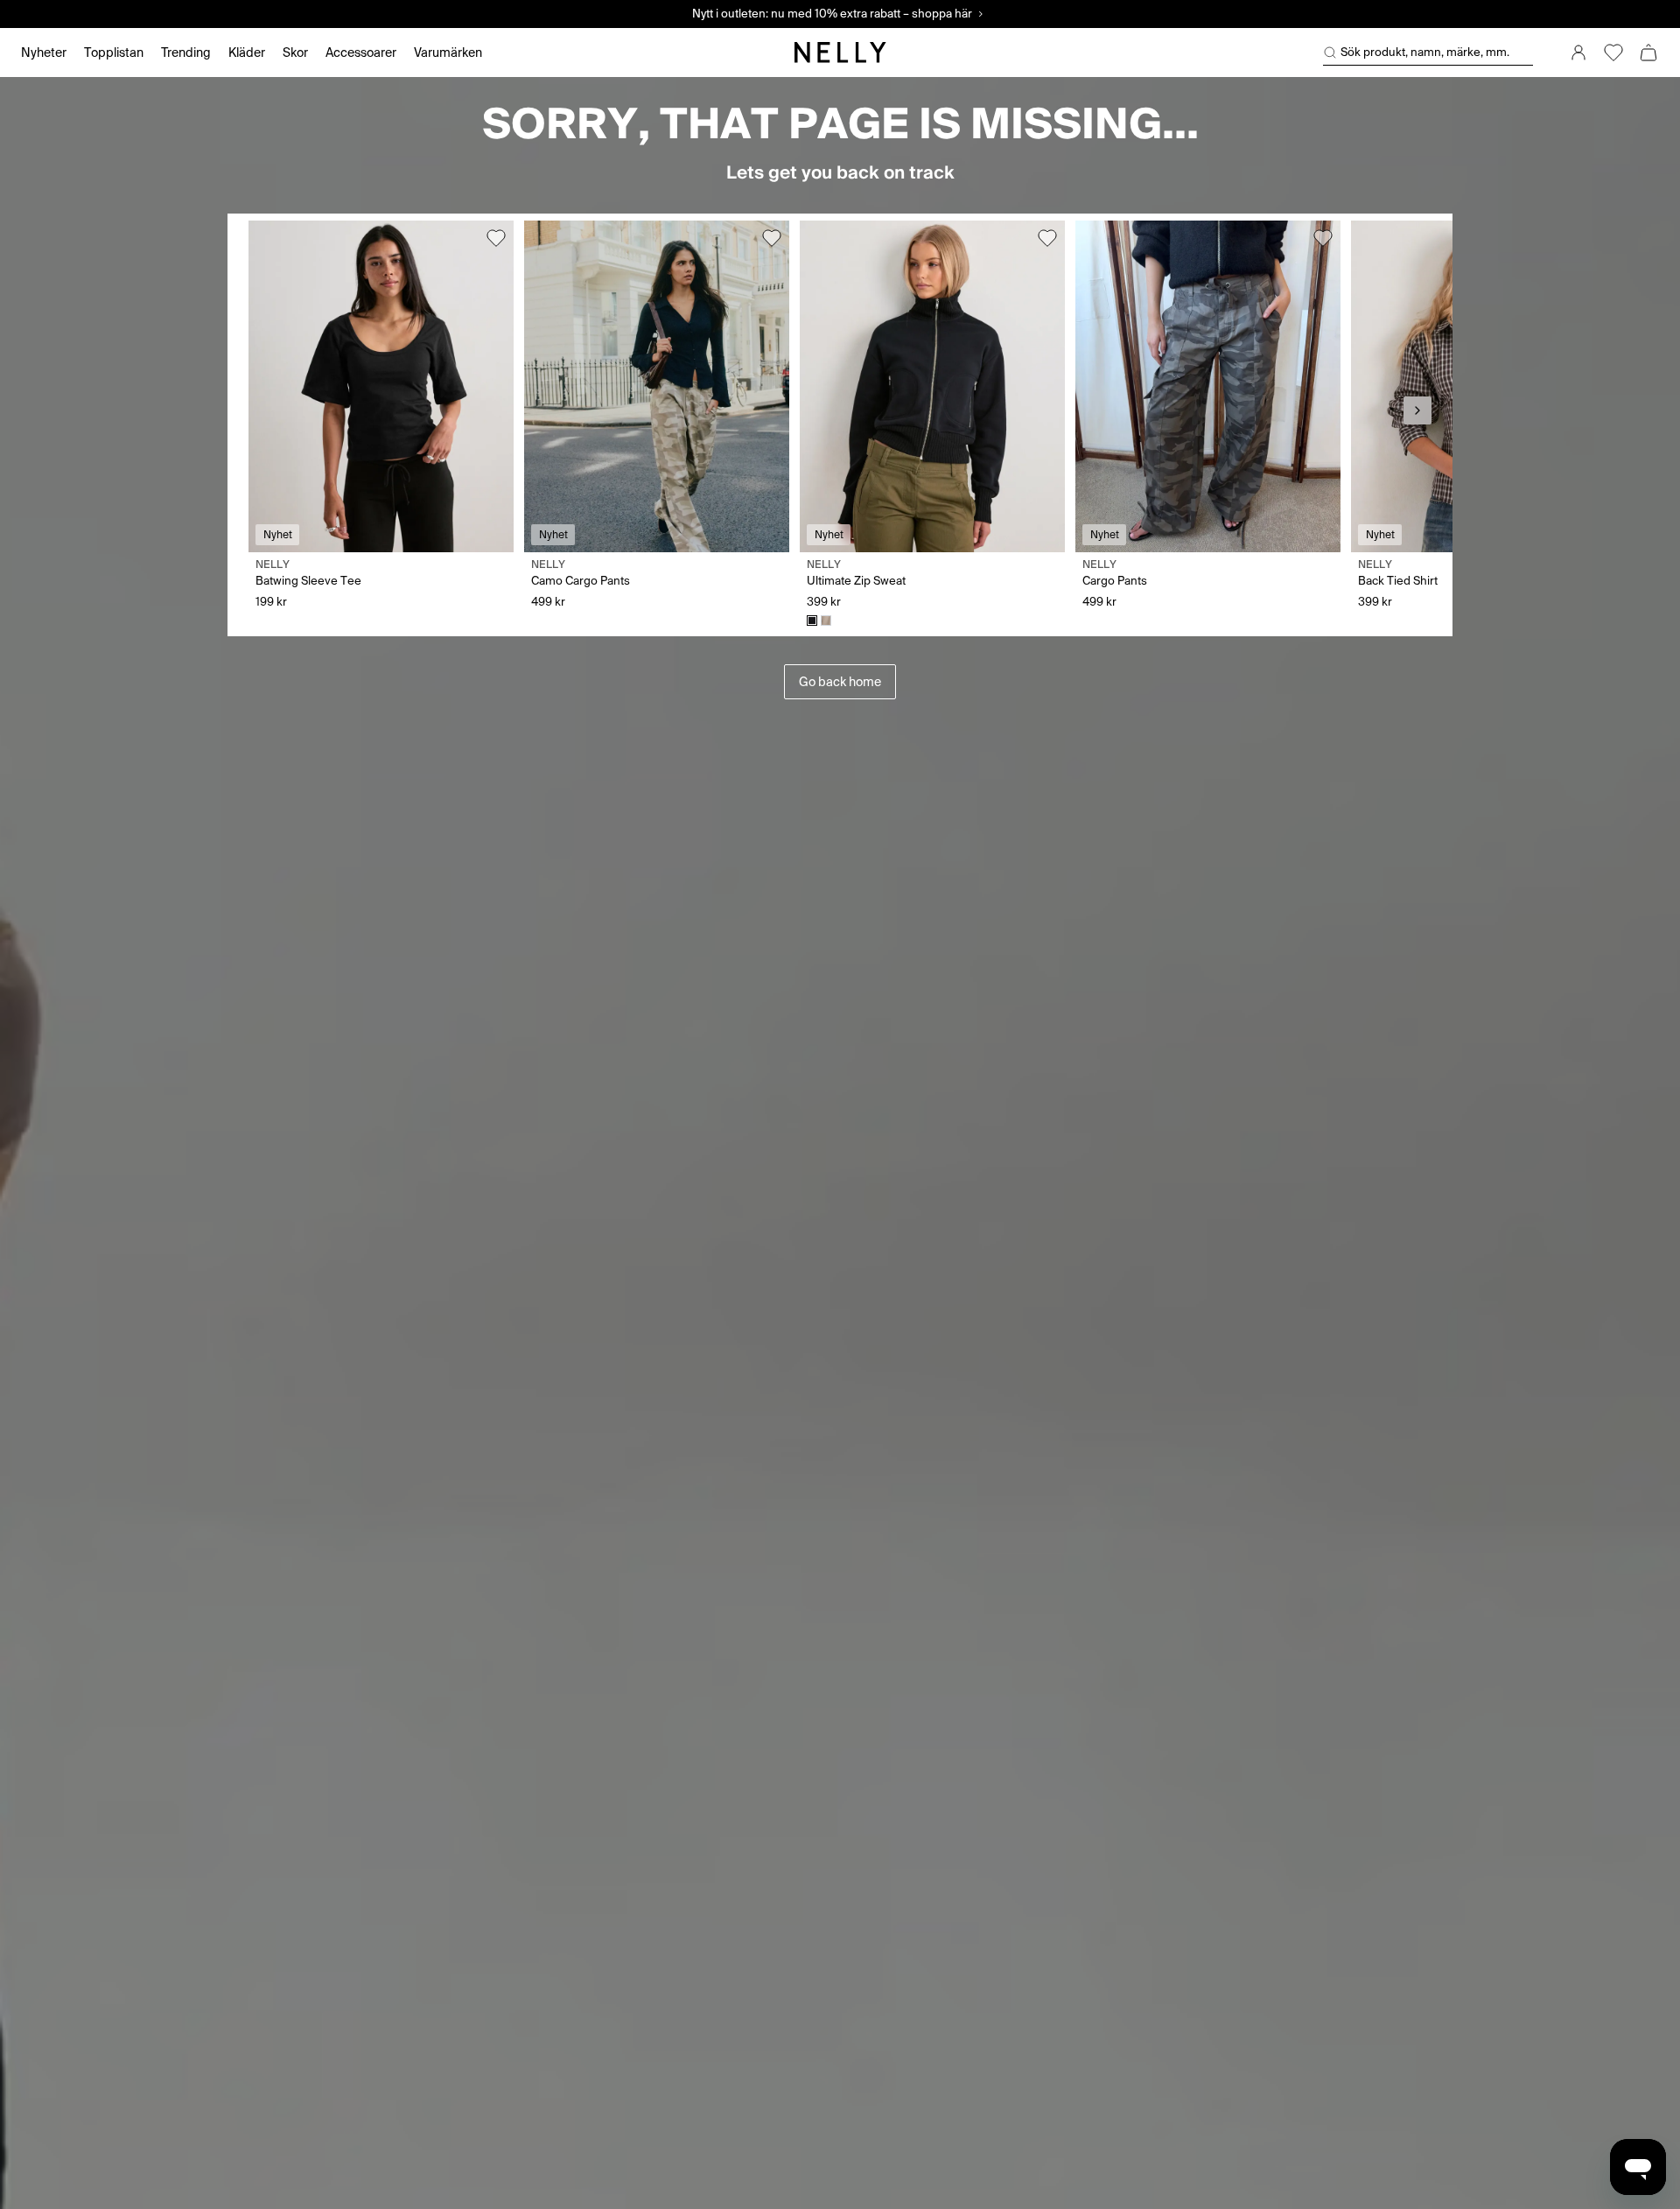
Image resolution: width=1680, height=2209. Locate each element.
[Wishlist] (1613, 53)
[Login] (1578, 53)
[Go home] (840, 53)
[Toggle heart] (496, 238)
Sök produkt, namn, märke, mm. (1425, 52)
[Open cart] (1648, 53)
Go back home (840, 682)
